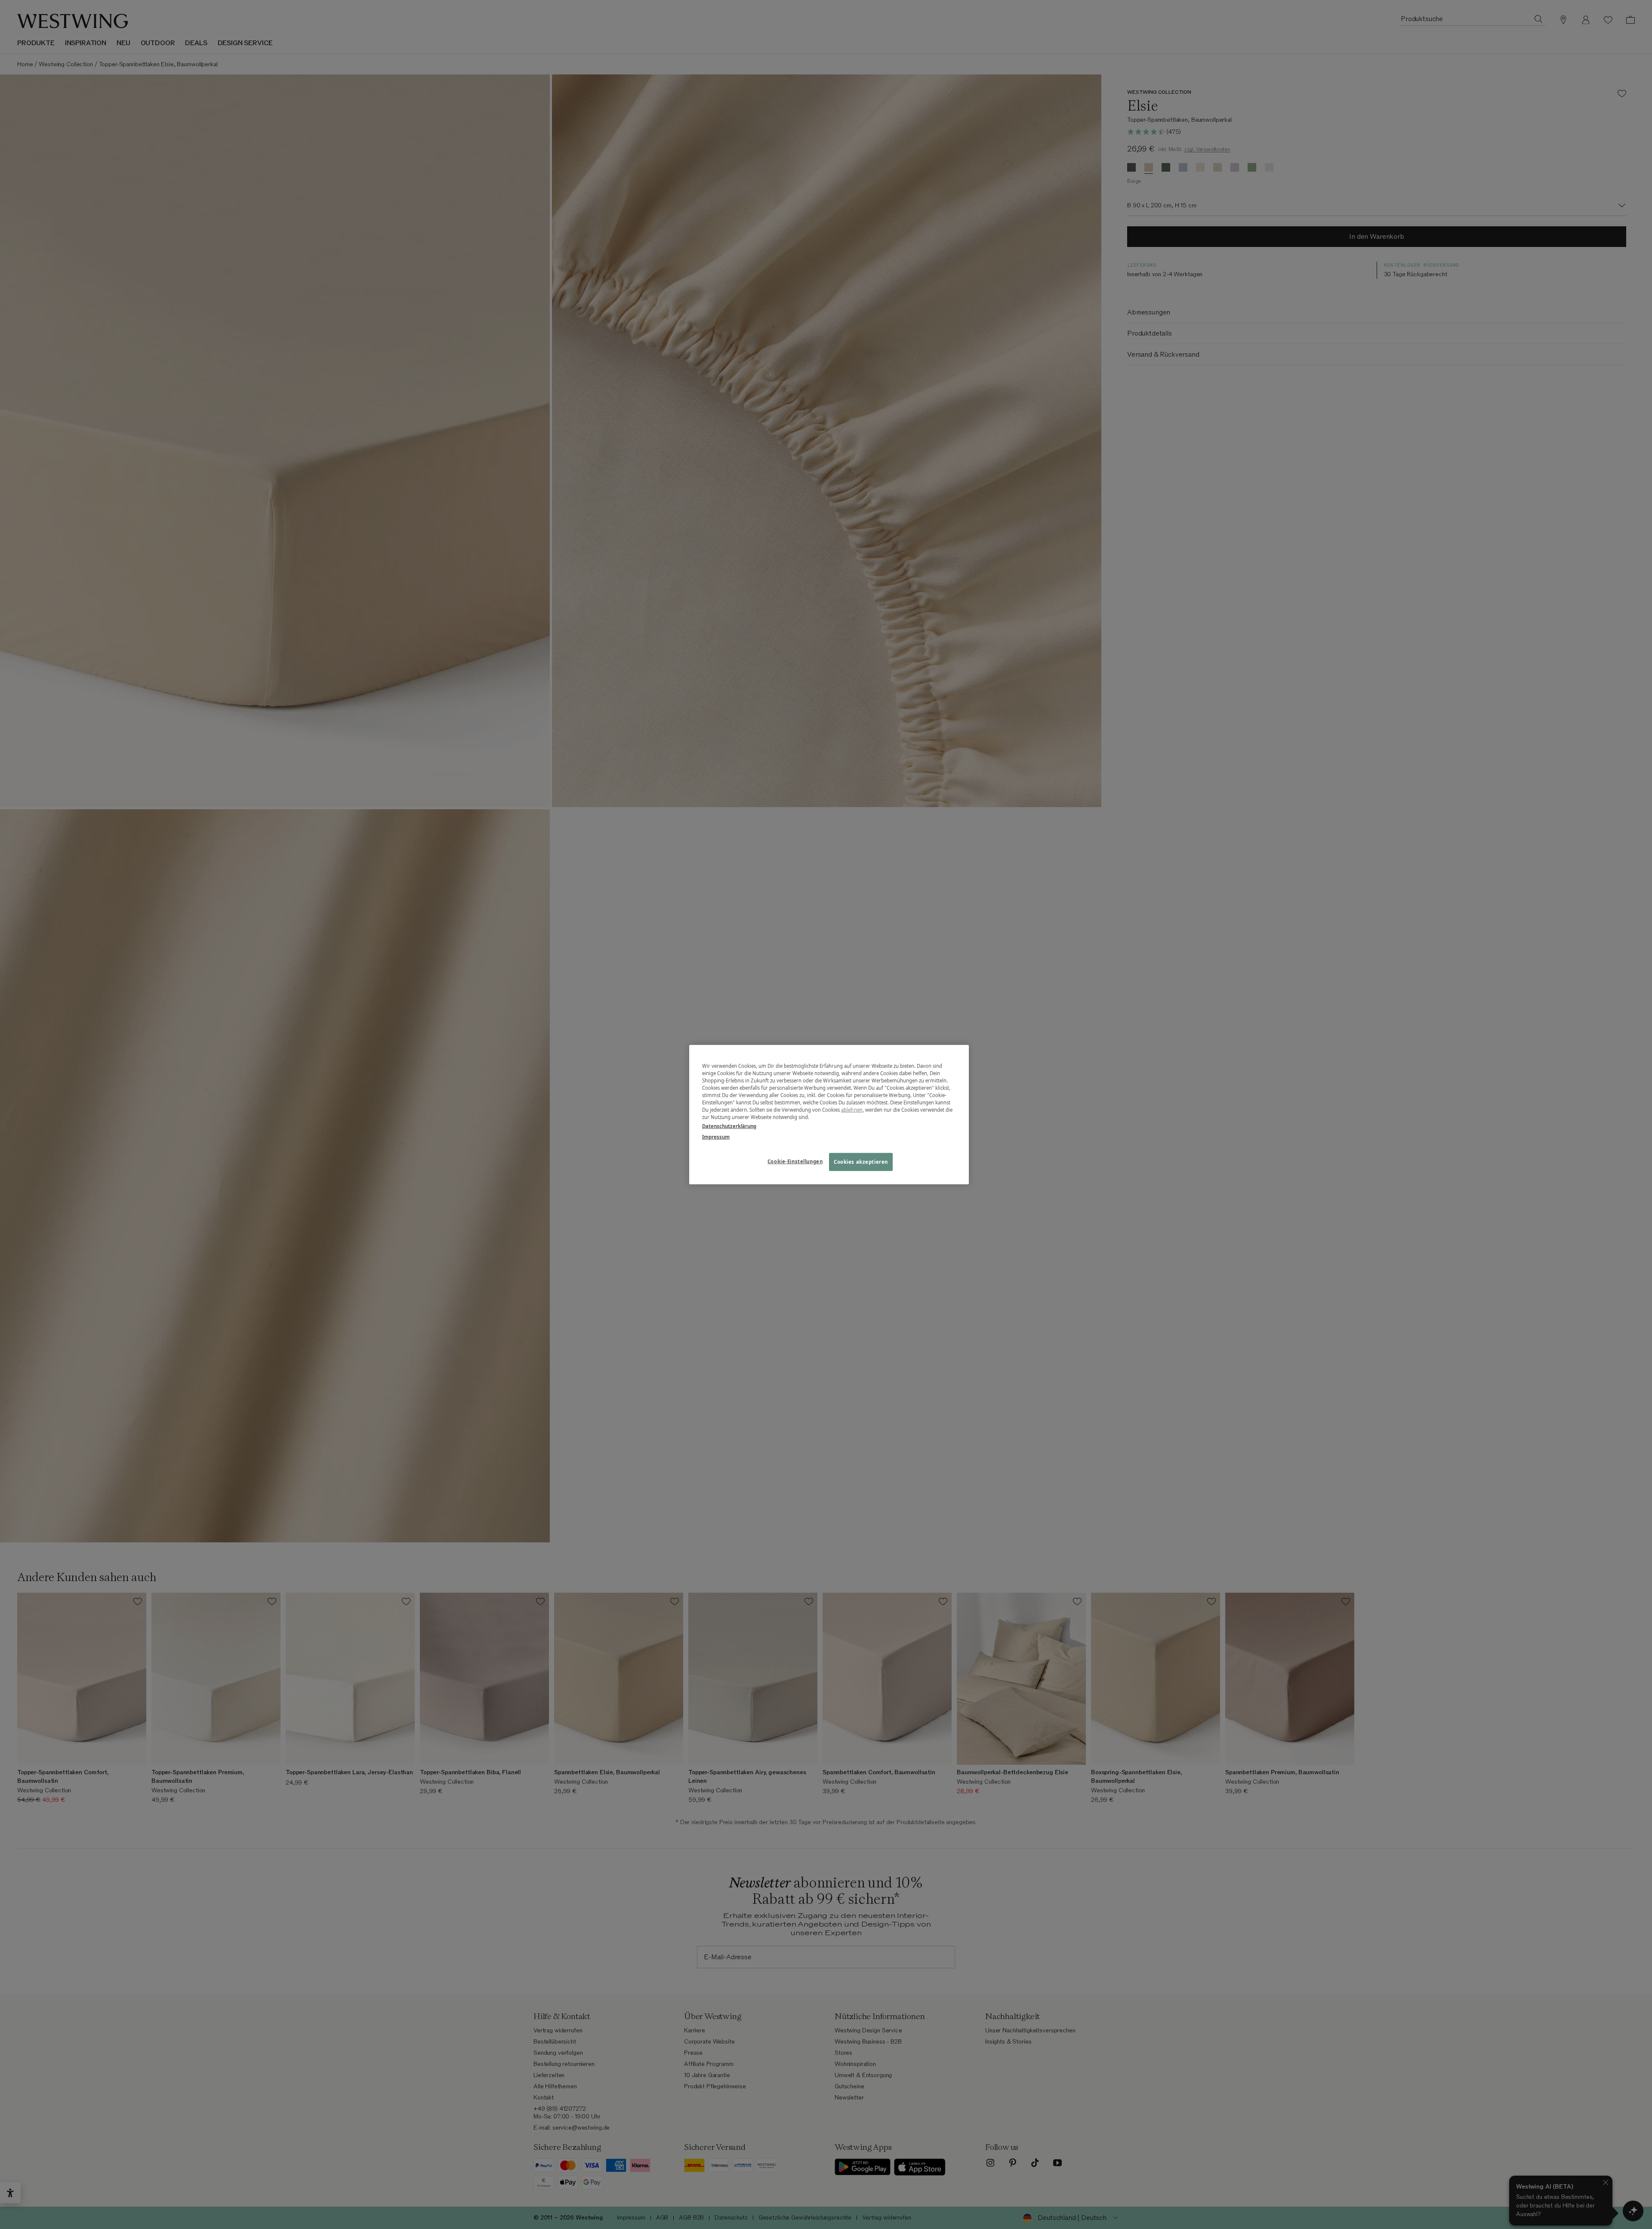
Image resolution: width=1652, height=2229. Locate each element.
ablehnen (852, 1110)
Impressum (716, 1137)
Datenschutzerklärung (729, 1126)
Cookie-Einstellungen (795, 1161)
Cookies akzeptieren (861, 1162)
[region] (829, 1114)
